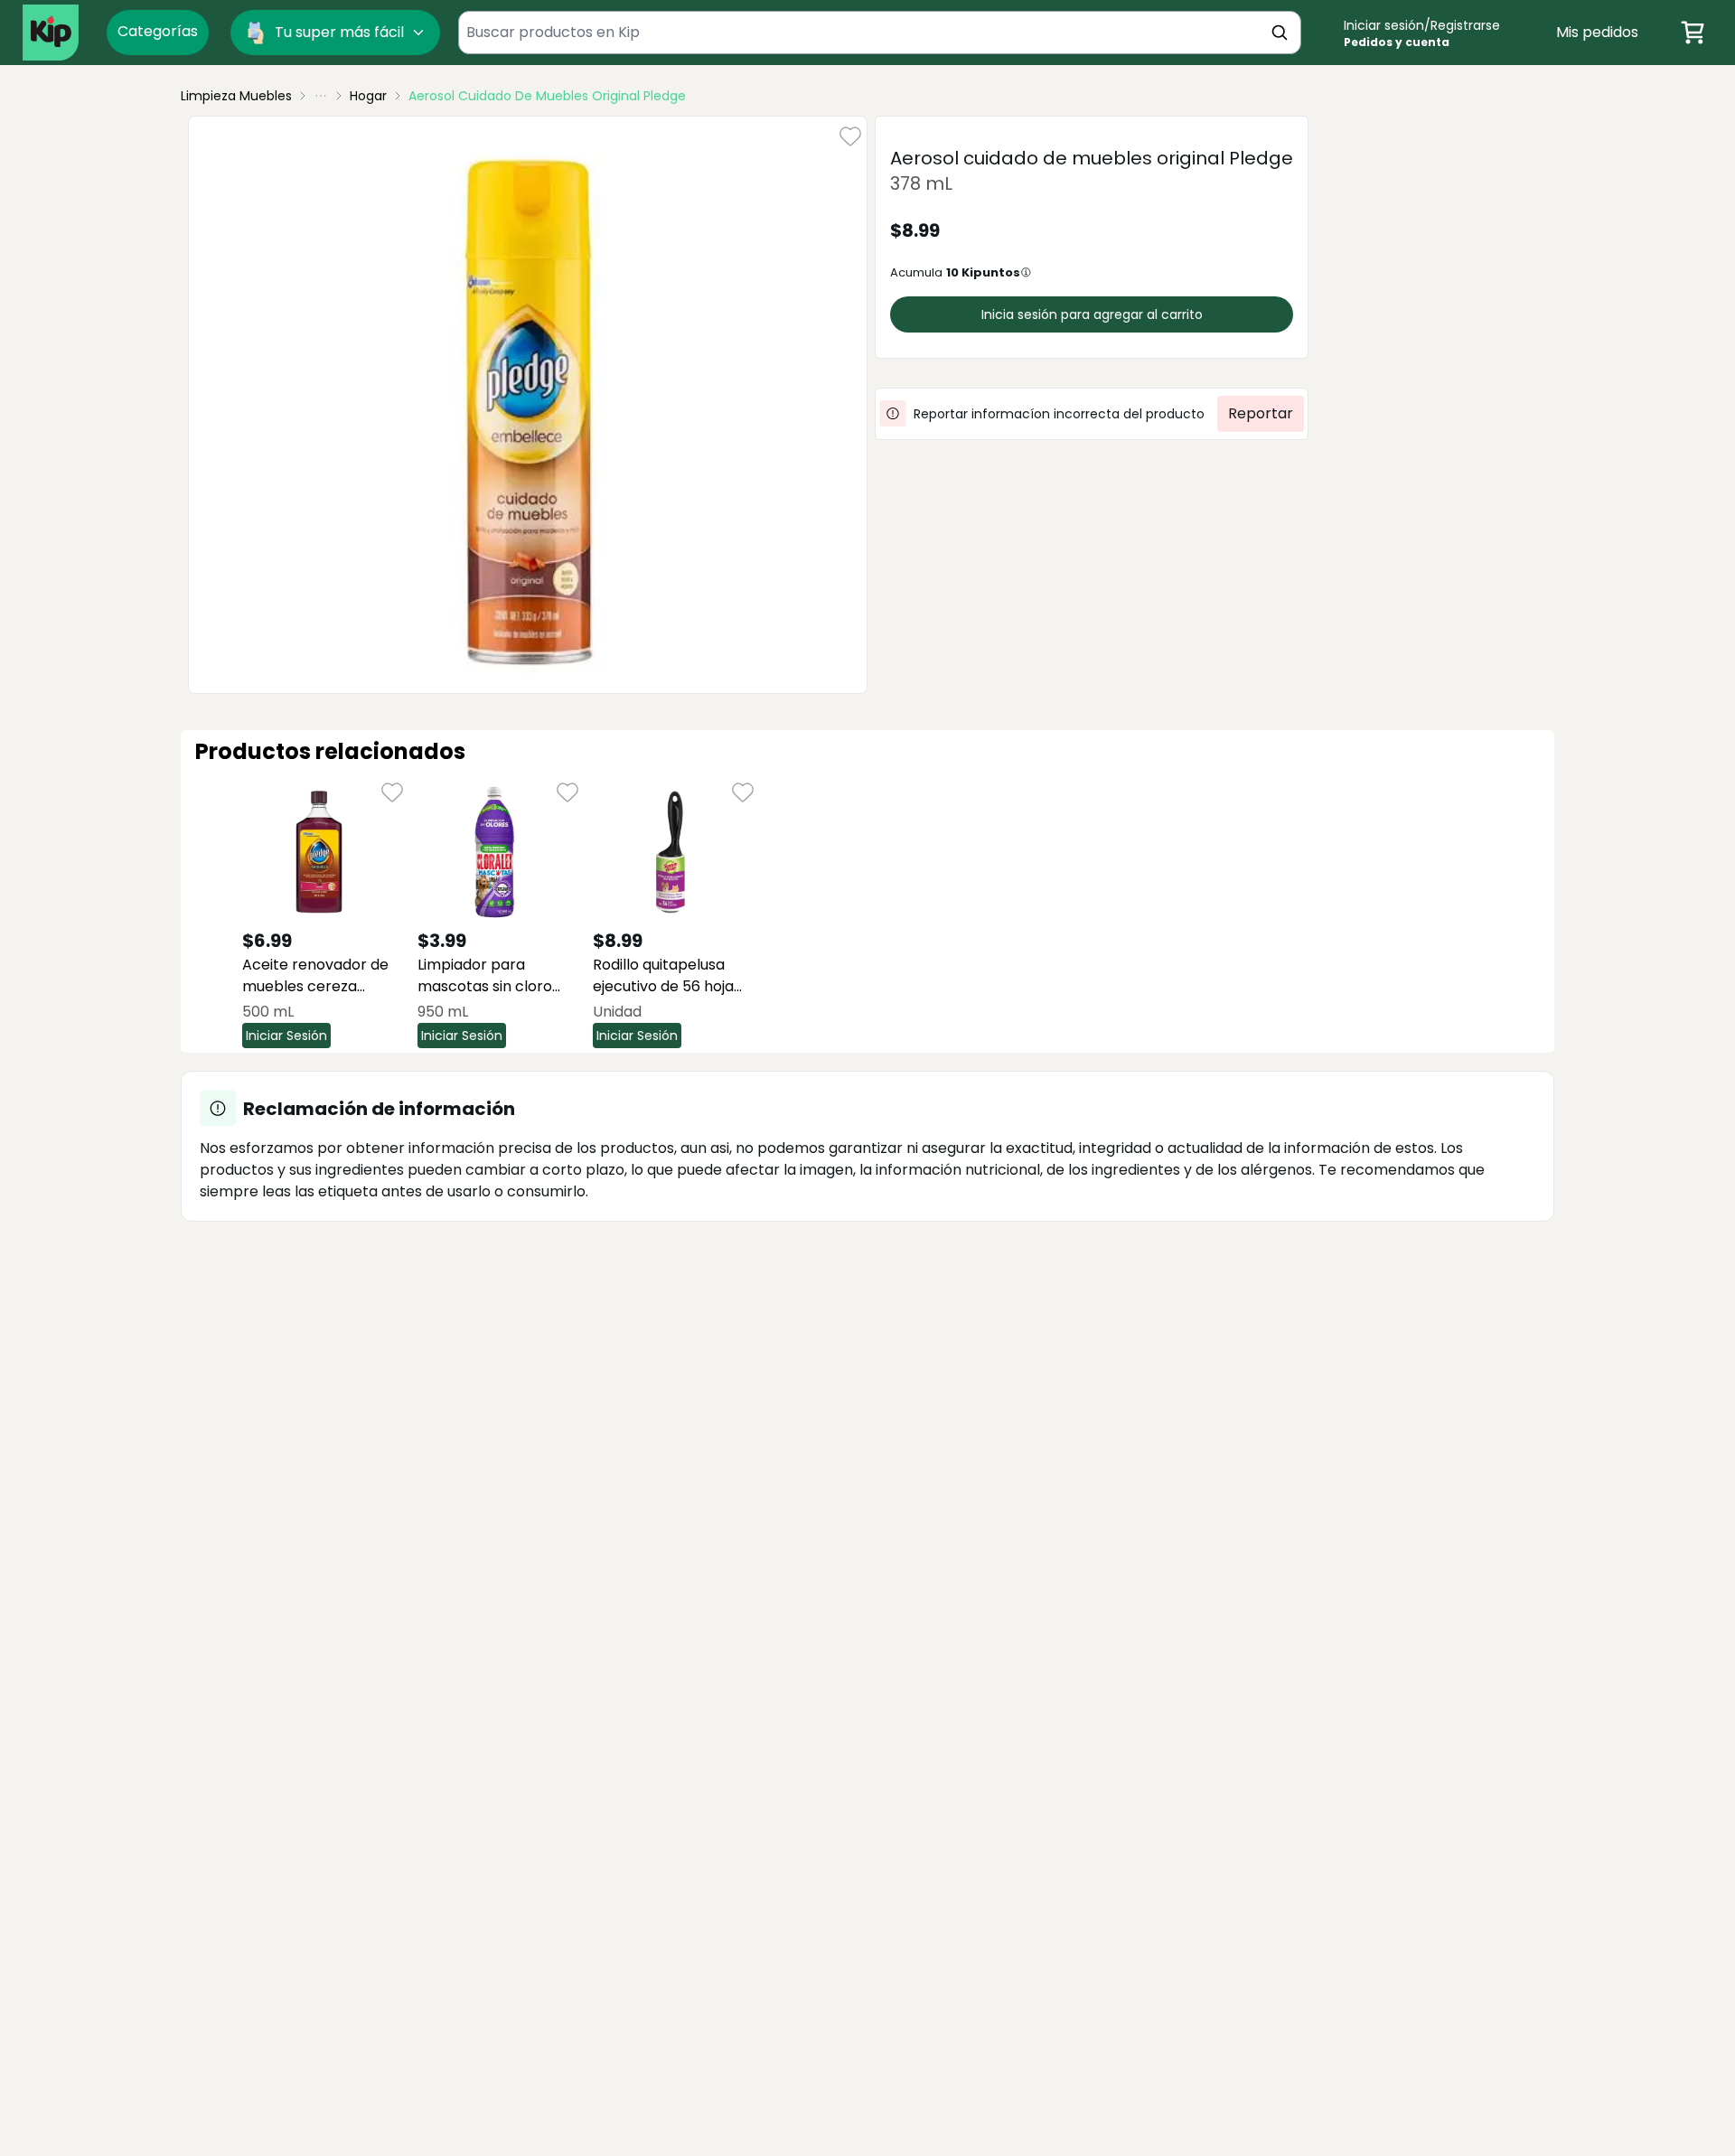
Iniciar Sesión (286, 1036)
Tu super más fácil (339, 32)
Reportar (1261, 413)
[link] (547, 96)
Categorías (158, 31)
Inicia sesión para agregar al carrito (1092, 314)
